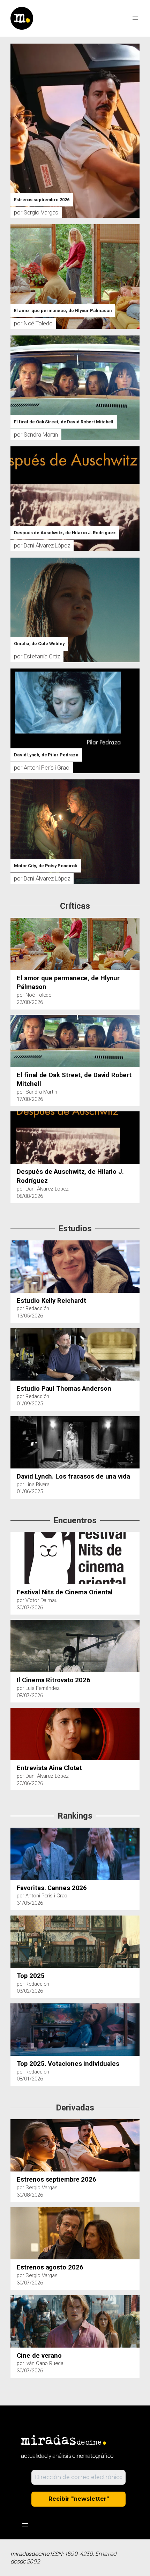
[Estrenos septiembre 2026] (75, 47)
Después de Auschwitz (65, 533)
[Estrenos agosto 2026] (14, 2212)
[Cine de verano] (14, 2300)
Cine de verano (39, 2355)
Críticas (75, 906)
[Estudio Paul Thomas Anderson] (14, 1333)
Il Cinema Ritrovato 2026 (54, 1680)
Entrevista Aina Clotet (49, 1768)
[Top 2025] (14, 1920)
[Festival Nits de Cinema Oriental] (14, 1537)
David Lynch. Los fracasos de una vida (73, 1476)
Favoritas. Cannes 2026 (52, 1888)
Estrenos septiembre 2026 (42, 200)
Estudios (75, 1229)
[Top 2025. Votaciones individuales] (14, 2008)
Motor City (46, 866)
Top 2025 (31, 1976)
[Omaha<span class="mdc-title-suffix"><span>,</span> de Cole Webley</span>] (75, 561)
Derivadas (75, 2108)
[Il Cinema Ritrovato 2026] (14, 1625)
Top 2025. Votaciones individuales (68, 2064)
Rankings (75, 1816)
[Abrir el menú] (135, 18)
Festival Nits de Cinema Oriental (65, 1592)
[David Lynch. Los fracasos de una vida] (14, 1421)
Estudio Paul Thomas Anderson (64, 1388)
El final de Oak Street (64, 422)
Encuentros (75, 1521)
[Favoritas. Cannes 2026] (14, 1833)
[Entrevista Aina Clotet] (14, 1713)
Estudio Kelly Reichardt (51, 1301)
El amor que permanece (63, 311)
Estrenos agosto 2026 (50, 2267)
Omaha (39, 644)
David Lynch (46, 755)
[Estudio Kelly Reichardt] (14, 1245)
